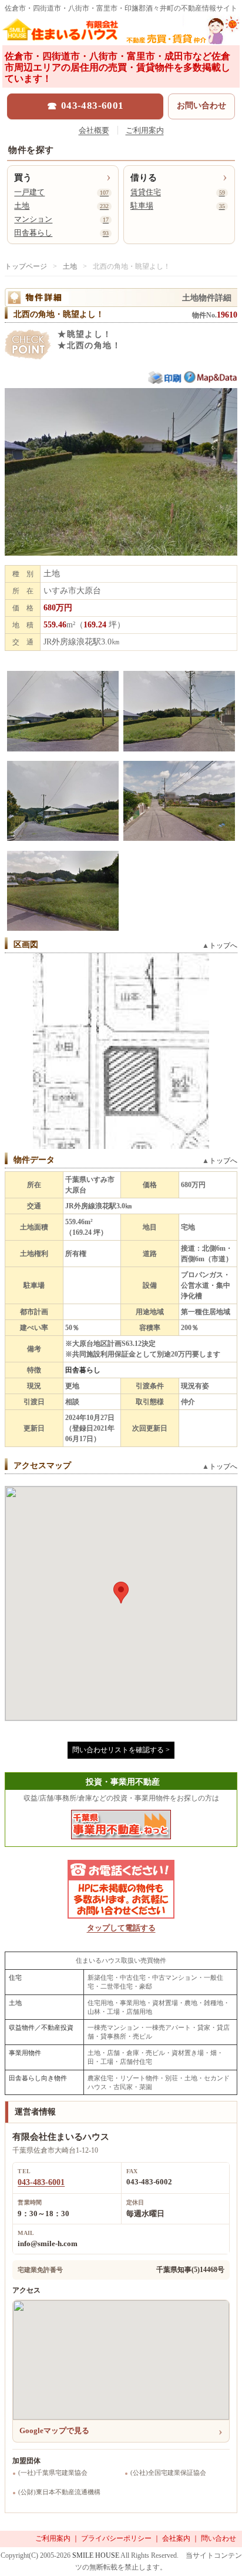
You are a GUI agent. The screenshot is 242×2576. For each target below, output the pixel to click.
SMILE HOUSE (96, 2555)
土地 (61, 206)
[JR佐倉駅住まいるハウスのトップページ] (121, 33)
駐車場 (178, 206)
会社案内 (176, 2538)
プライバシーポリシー (116, 2538)
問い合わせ (219, 2538)
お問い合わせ (201, 106)
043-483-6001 (41, 2182)
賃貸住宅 (178, 192)
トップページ (26, 266)
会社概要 (94, 130)
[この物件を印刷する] (166, 382)
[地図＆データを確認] (211, 381)
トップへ (223, 945)
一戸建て (61, 192)
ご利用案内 (145, 130)
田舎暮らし (61, 233)
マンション (61, 219)
